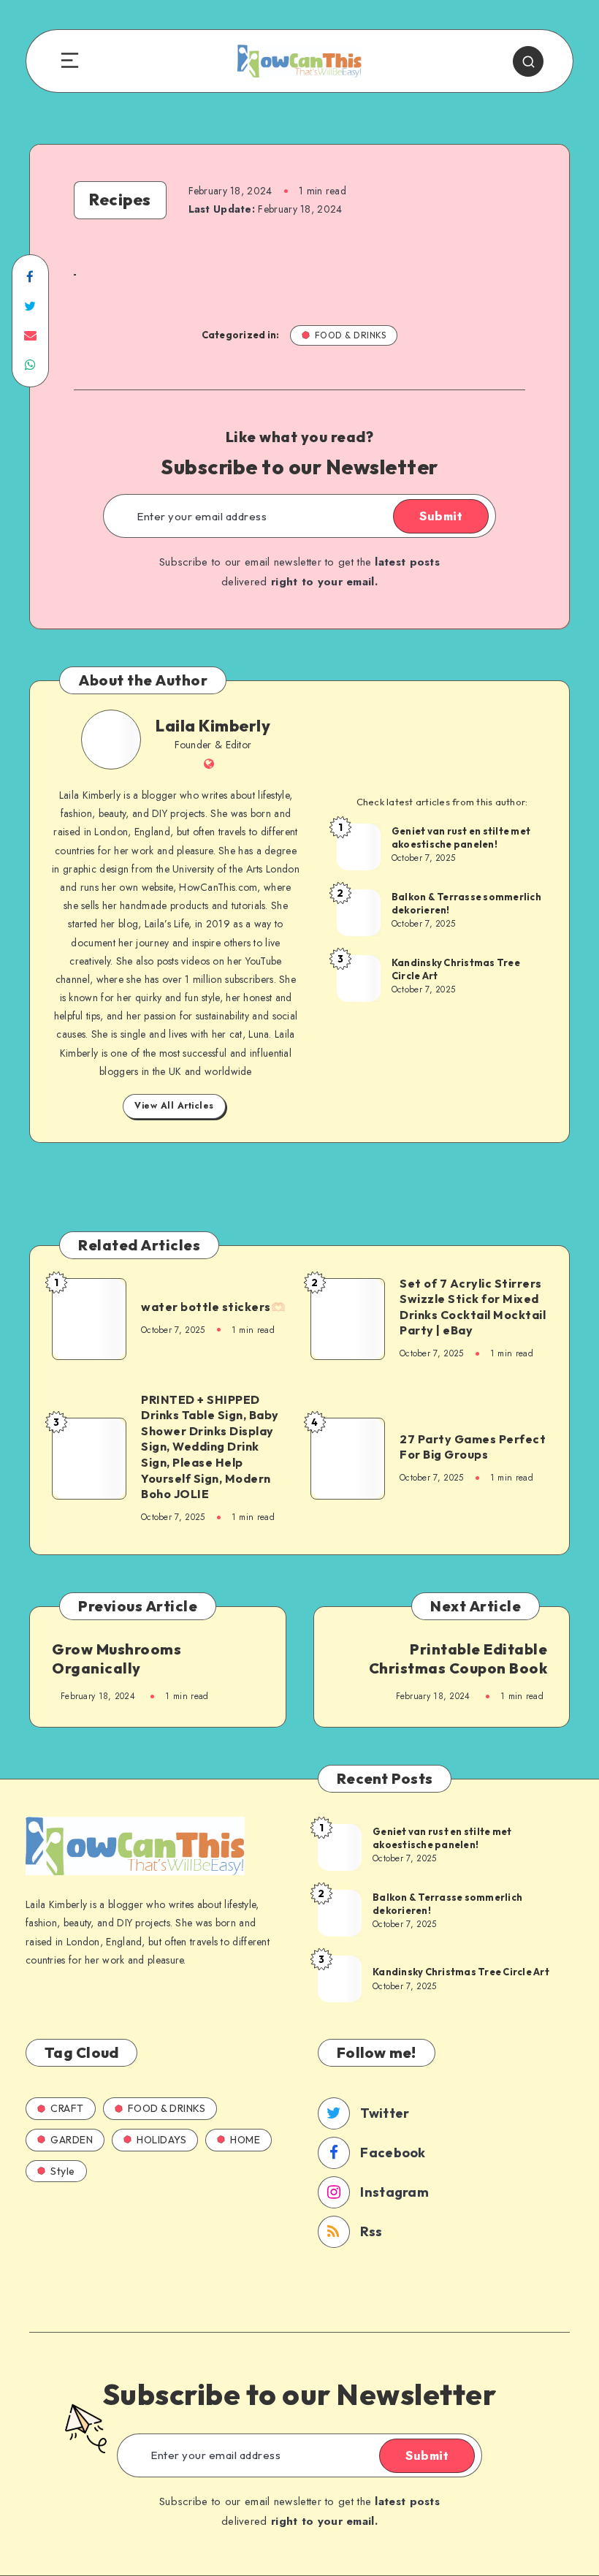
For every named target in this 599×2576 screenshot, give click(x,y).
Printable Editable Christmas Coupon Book (458, 1659)
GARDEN (72, 2140)
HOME (245, 2140)
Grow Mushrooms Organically (117, 1659)
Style (63, 2171)
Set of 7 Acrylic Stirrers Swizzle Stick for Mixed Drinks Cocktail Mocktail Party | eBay (473, 1307)
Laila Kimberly (213, 726)
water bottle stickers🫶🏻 (213, 1307)
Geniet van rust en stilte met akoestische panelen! (461, 837)
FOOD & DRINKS (351, 335)
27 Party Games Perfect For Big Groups (473, 1447)
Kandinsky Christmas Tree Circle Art (456, 969)
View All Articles (174, 1106)
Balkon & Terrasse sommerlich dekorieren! (466, 903)
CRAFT (67, 2108)
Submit (441, 516)
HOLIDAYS (161, 2140)
